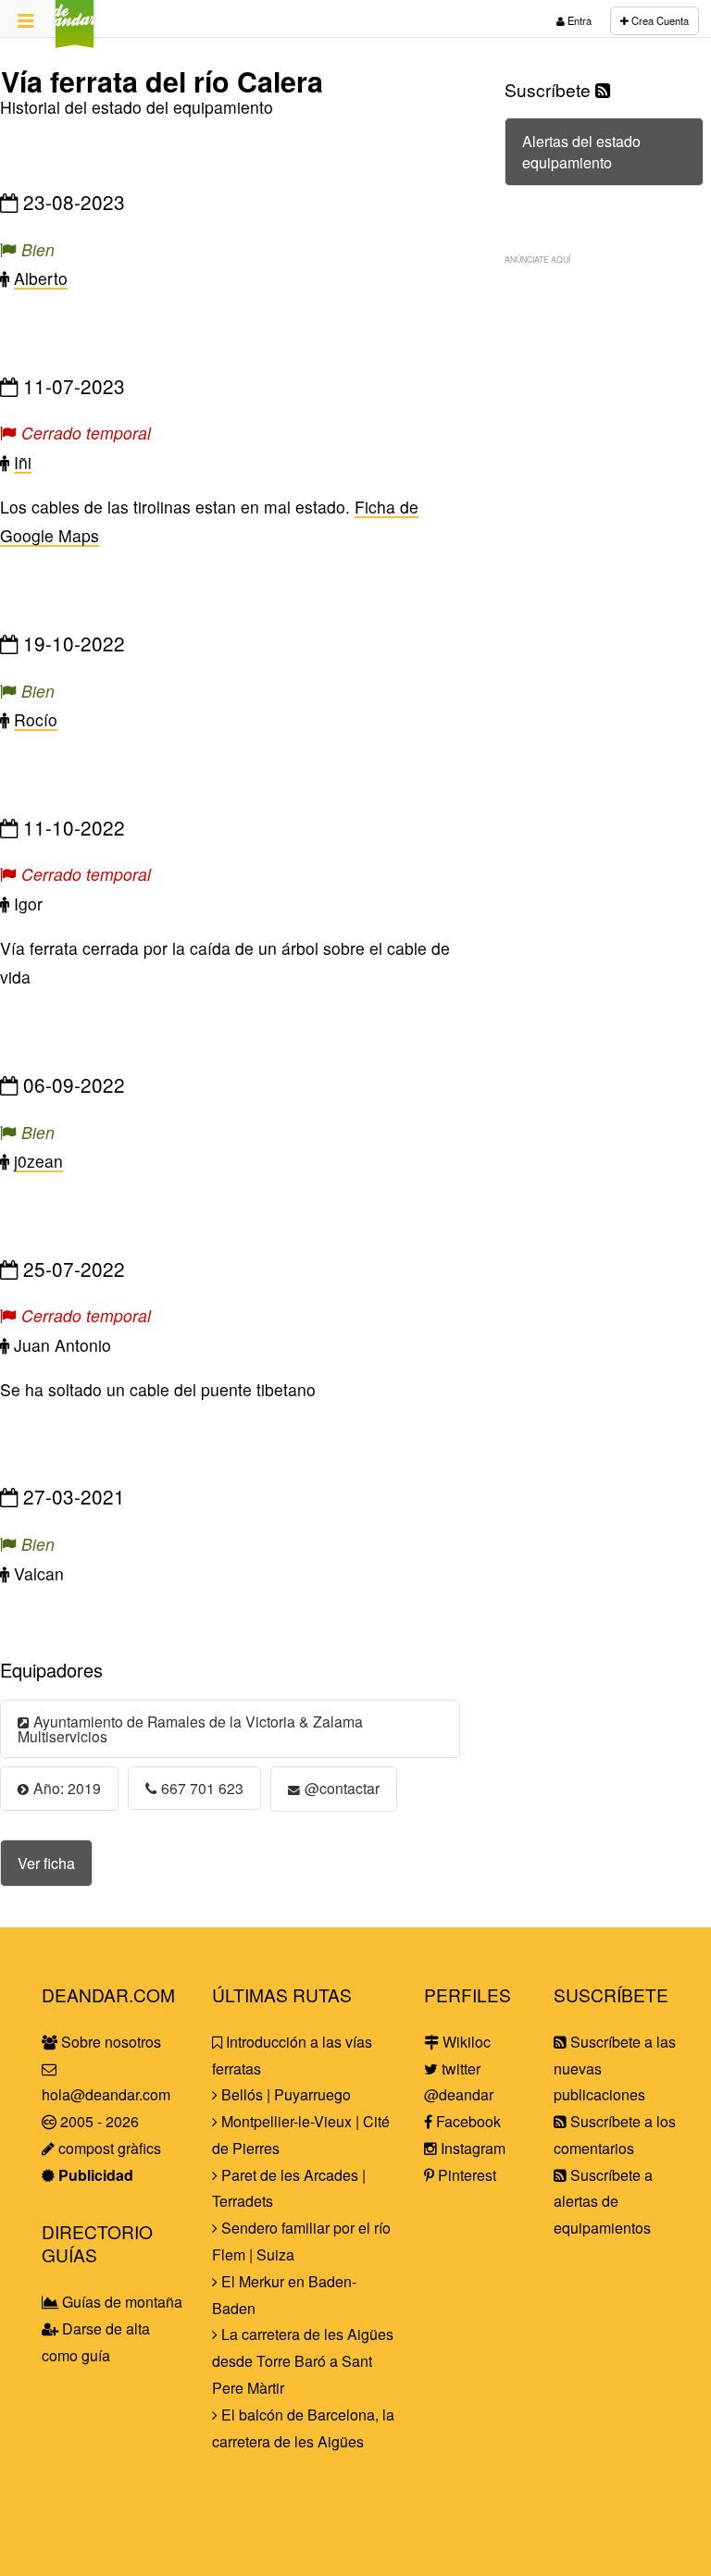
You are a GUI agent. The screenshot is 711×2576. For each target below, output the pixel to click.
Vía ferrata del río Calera (162, 81)
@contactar (342, 1788)
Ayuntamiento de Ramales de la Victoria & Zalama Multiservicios (190, 1728)
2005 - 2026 (98, 2121)
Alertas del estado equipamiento (581, 152)
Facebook (467, 2121)
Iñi (23, 462)
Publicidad (94, 2175)
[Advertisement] (604, 368)
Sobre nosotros (109, 2042)
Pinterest (465, 2175)
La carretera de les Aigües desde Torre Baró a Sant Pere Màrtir (303, 2361)
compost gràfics (108, 2148)
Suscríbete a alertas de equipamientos (603, 2202)
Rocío (36, 719)
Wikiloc (465, 2042)
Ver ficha (46, 1863)
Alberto (41, 278)
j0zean (38, 1161)
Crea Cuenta (659, 20)
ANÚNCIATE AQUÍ (537, 259)
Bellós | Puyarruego (284, 2094)
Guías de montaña (120, 2302)
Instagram (471, 2148)
